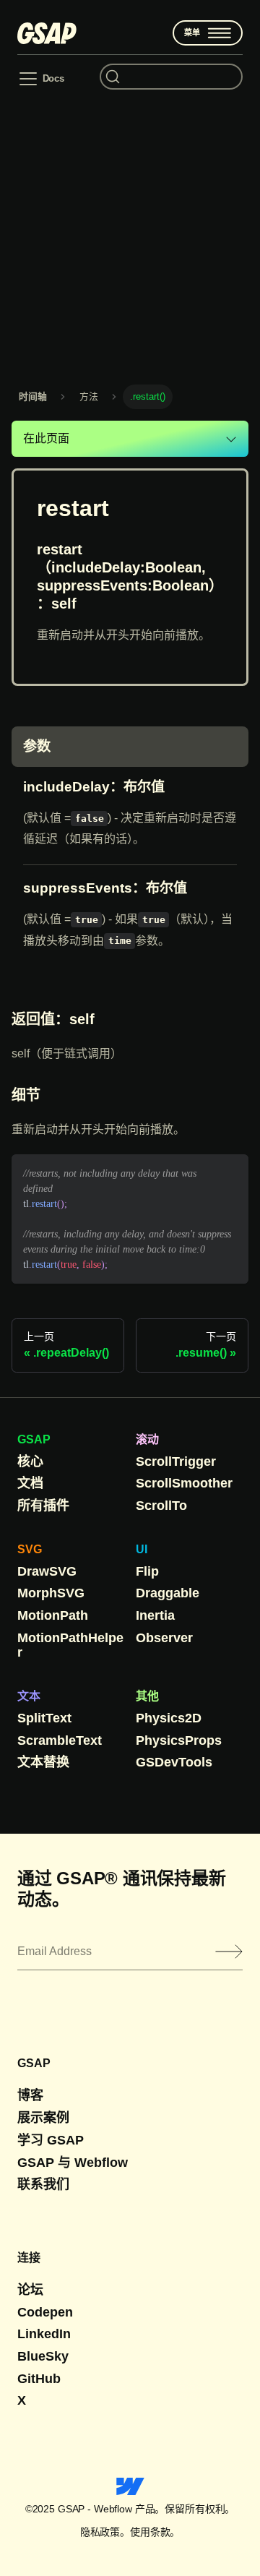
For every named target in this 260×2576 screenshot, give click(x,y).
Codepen (45, 2312)
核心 (30, 1461)
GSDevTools (174, 1762)
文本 (29, 1696)
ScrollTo (161, 1506)
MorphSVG (51, 1593)
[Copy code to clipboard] (231, 1172)
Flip (147, 1571)
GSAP (34, 1439)
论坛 (30, 2290)
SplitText (44, 1718)
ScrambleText (60, 1740)
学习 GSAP (51, 2140)
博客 (30, 2095)
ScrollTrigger (176, 1461)
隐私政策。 (105, 2532)
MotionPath (53, 1615)
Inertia (155, 1615)
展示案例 (43, 2118)
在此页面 (46, 438)
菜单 (192, 33)
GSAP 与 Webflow (73, 2163)
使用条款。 (155, 2532)
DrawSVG (47, 1571)
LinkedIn (44, 2334)
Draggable (168, 1593)
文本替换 (43, 1762)
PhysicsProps (179, 1740)
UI (142, 1549)
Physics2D (169, 1718)
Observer (164, 1638)
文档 (30, 1483)
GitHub (39, 2379)
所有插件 (43, 1506)
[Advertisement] (130, 236)
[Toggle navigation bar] (41, 79)
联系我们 (43, 2184)
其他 (147, 1696)
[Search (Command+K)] (171, 77)
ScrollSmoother (184, 1483)
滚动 (147, 1439)
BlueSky (43, 2356)
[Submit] (229, 1952)
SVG (30, 1549)
